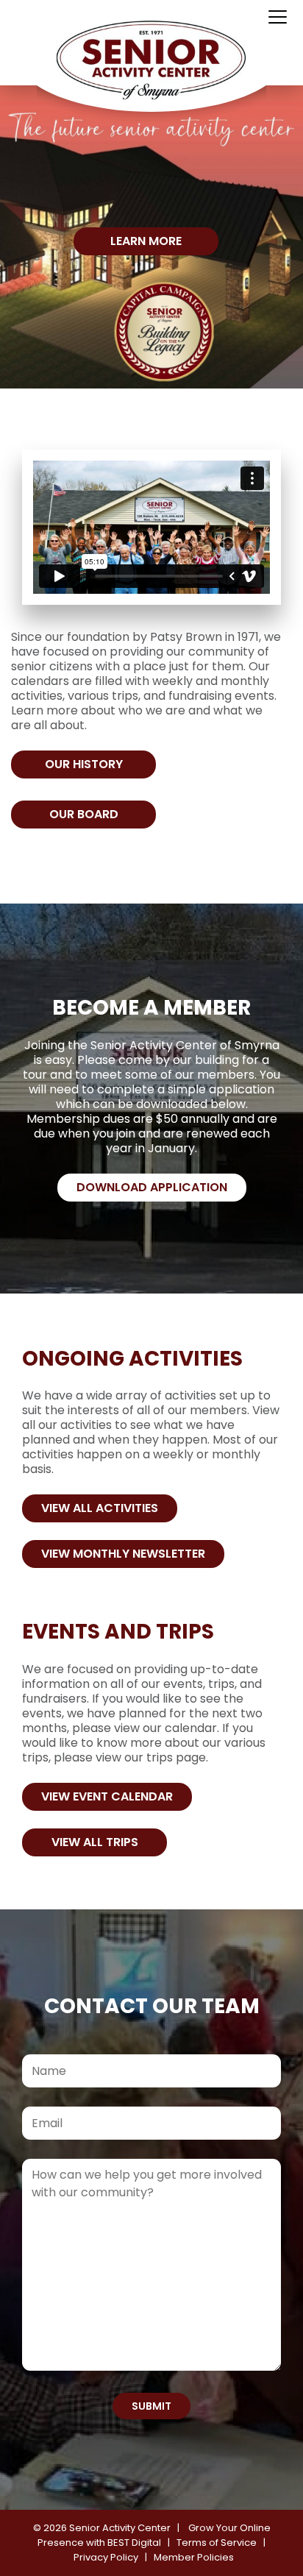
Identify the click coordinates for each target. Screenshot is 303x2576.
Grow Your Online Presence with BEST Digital (154, 2535)
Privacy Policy (106, 2557)
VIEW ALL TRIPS (95, 1842)
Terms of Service (217, 2543)
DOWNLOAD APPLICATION (152, 1187)
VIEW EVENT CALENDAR (107, 1796)
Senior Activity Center (120, 2528)
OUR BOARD (84, 814)
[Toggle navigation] (278, 18)
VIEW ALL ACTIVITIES (100, 1508)
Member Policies (194, 2557)
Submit (151, 2406)
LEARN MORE (146, 241)
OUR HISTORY (84, 764)
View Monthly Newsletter (123, 1554)
